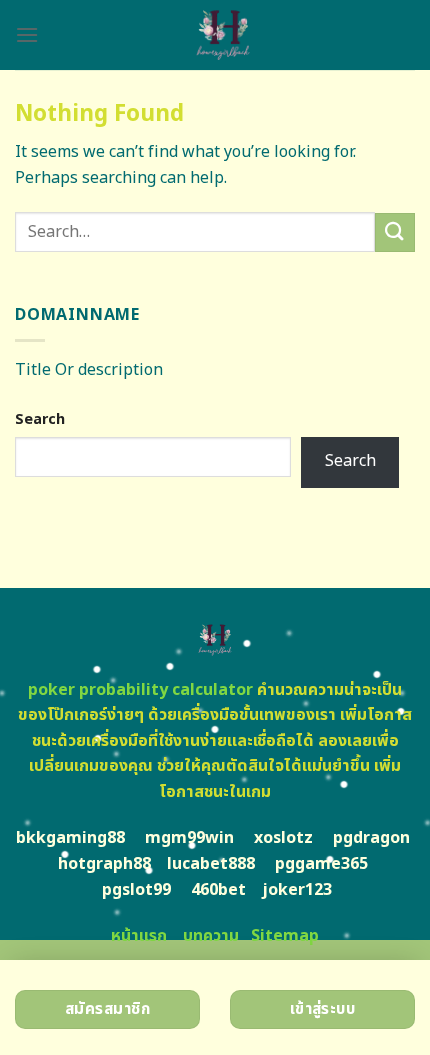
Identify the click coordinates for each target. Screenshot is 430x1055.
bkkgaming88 (70, 838)
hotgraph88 (104, 864)
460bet (218, 890)
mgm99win (189, 838)
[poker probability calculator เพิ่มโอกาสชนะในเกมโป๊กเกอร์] (223, 35)
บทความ (211, 936)
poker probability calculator (140, 690)
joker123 (297, 890)
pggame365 (321, 864)
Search (40, 419)
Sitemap (285, 936)
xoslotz (283, 838)
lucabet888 (211, 864)
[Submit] (395, 232)
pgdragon (371, 838)
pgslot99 (136, 890)
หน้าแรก (139, 936)
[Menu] (27, 34)
